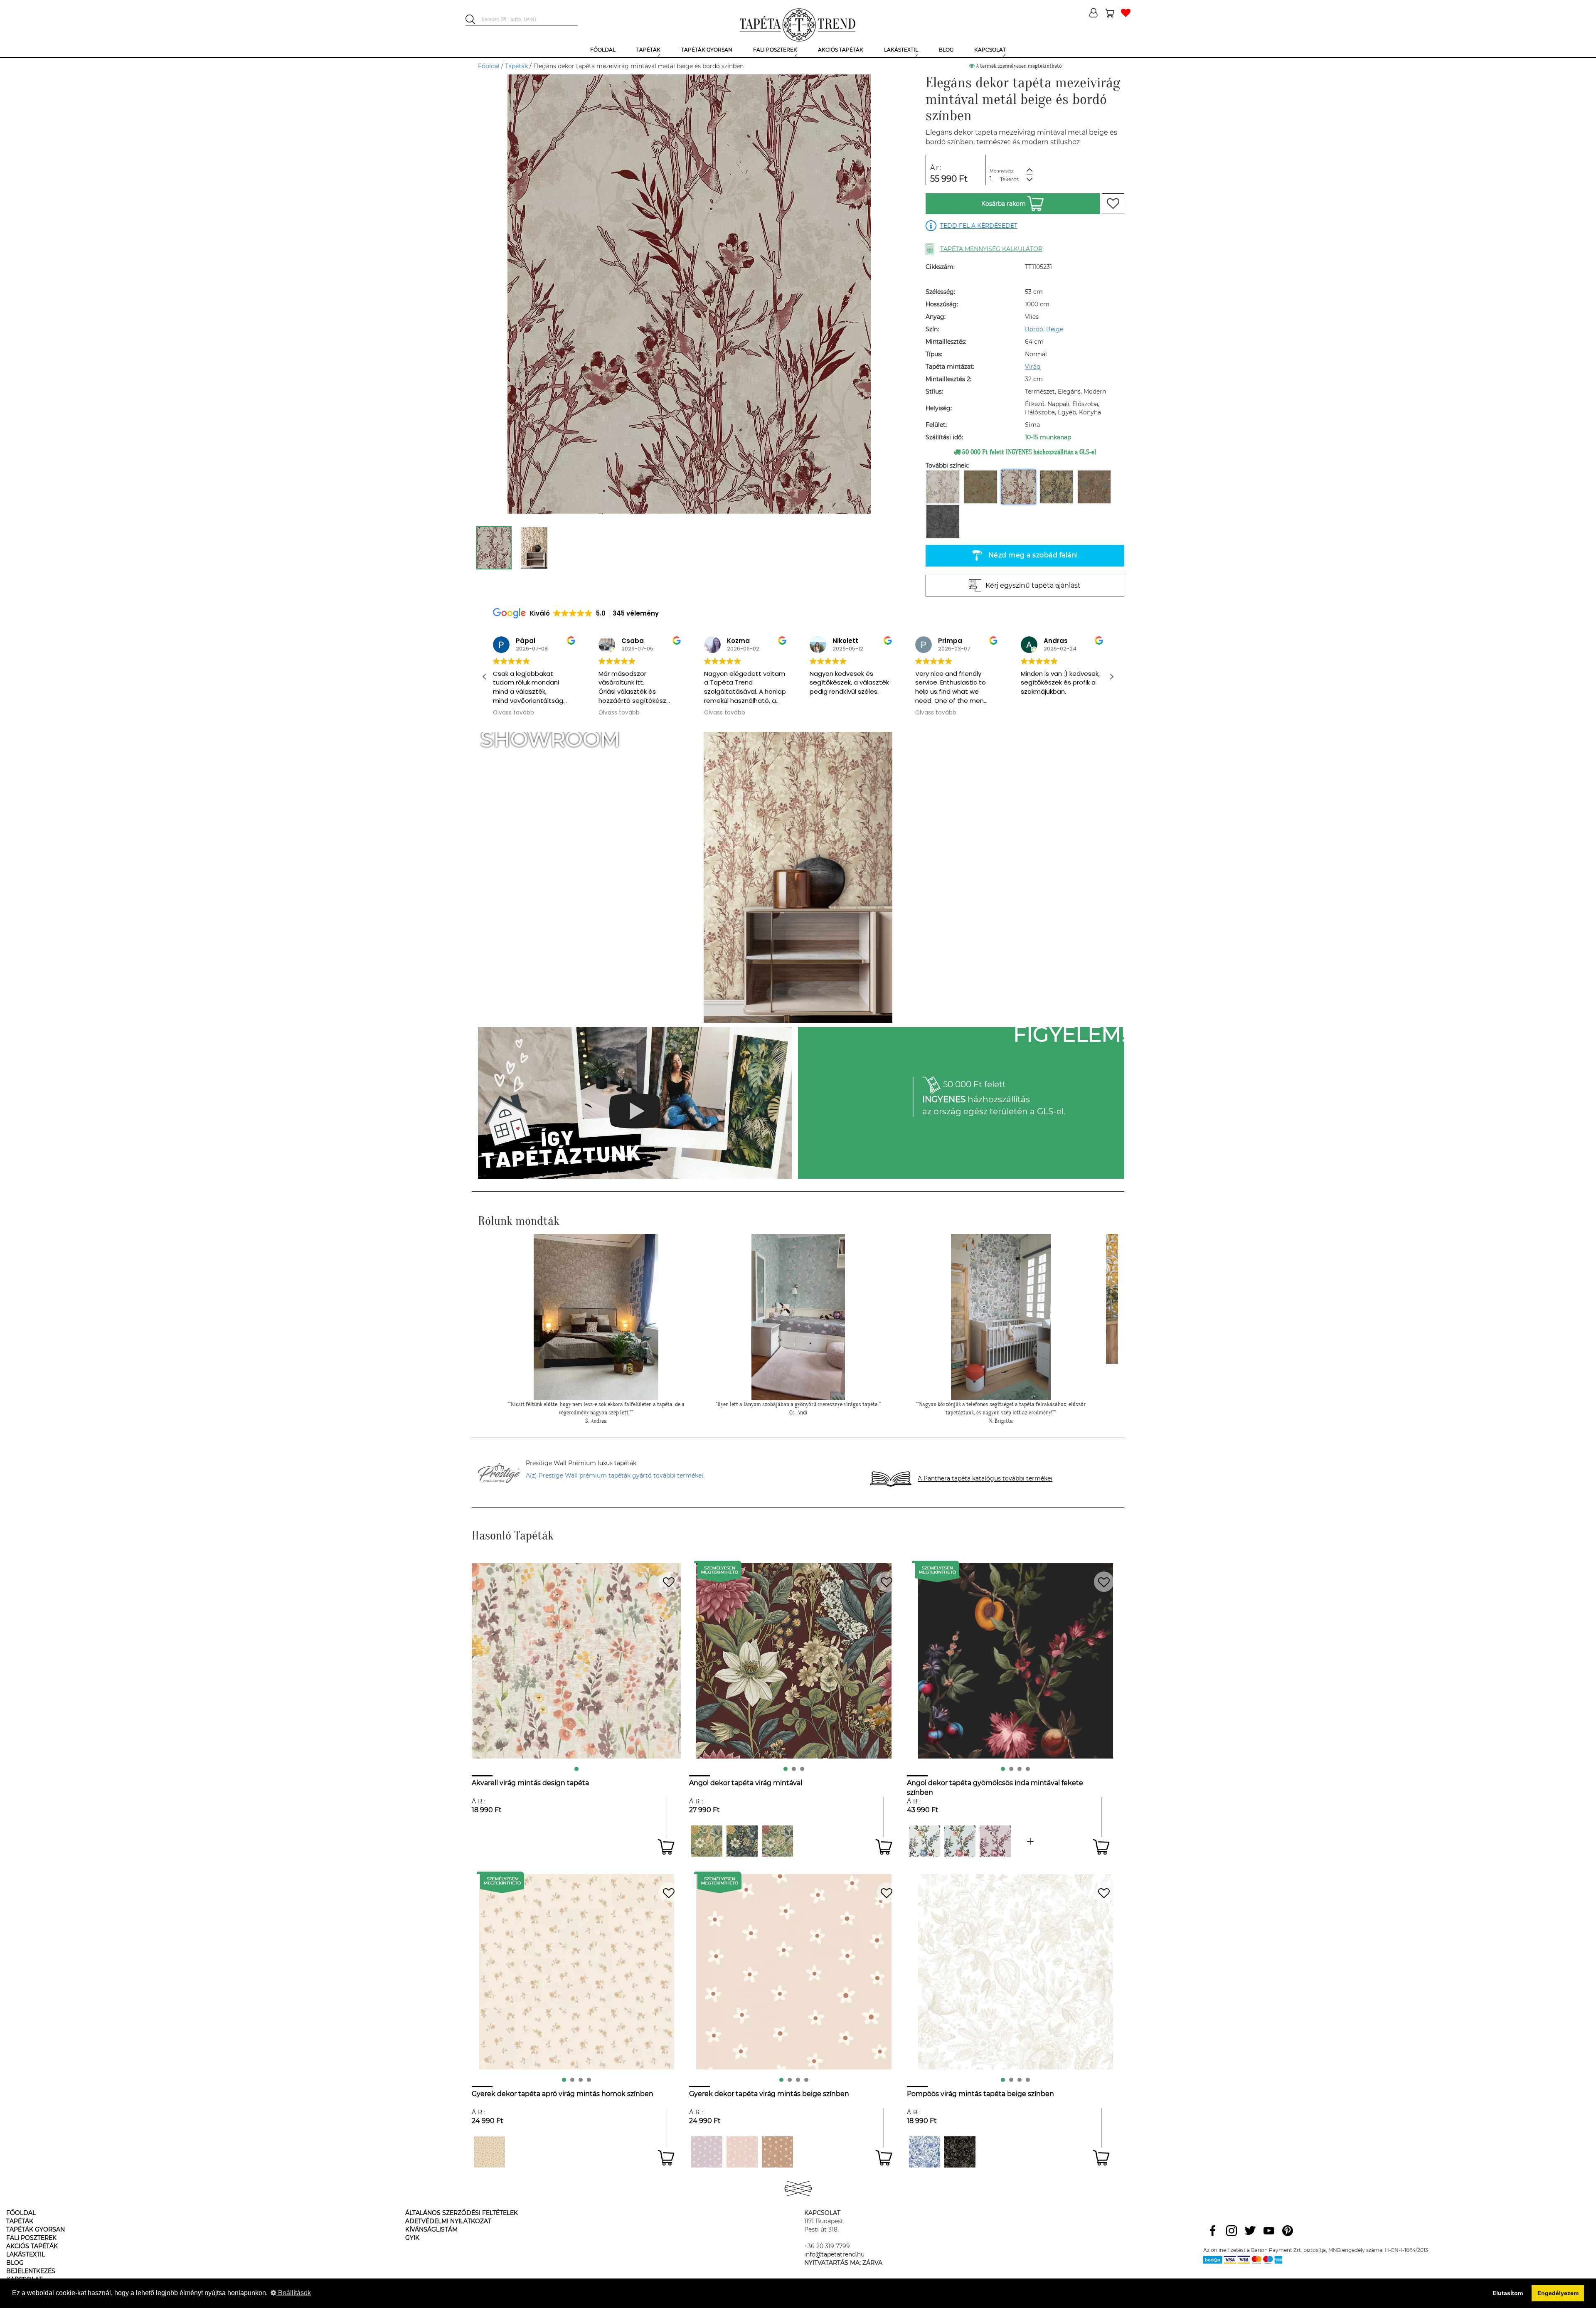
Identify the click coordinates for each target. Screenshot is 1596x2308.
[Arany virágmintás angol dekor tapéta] (707, 1841)
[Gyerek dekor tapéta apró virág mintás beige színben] (489, 2152)
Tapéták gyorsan (36, 2229)
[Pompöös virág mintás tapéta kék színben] (925, 2152)
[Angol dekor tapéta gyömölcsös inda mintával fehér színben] (925, 1841)
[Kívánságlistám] (1126, 14)
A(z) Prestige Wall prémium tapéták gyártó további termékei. (615, 1475)
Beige (1055, 329)
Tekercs (1009, 179)
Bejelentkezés (31, 2271)
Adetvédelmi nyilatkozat (448, 2221)
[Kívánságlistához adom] (1113, 204)
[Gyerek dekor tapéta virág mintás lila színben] (707, 2152)
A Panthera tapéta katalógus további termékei (985, 1479)
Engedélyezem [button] (1558, 2293)
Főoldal (489, 66)
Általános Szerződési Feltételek (462, 2213)
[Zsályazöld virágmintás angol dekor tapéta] (777, 1841)
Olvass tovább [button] (514, 713)
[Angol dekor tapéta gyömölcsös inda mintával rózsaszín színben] (995, 1841)
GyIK (412, 2238)
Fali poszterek (31, 2238)
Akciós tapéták (32, 2246)
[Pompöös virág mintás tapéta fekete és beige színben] (960, 2152)
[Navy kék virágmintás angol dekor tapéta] (742, 1841)
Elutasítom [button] (1508, 2293)
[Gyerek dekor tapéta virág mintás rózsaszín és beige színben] (742, 2152)
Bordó (1034, 329)
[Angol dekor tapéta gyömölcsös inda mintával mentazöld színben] (1031, 1841)
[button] (1111, 677)
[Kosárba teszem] (666, 1847)
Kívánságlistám (431, 2229)
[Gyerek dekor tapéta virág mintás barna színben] (777, 2152)
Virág (1033, 367)
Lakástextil (26, 2254)
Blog (15, 2263)
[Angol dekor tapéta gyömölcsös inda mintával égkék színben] (960, 1841)
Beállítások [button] (294, 2293)
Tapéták (516, 66)
